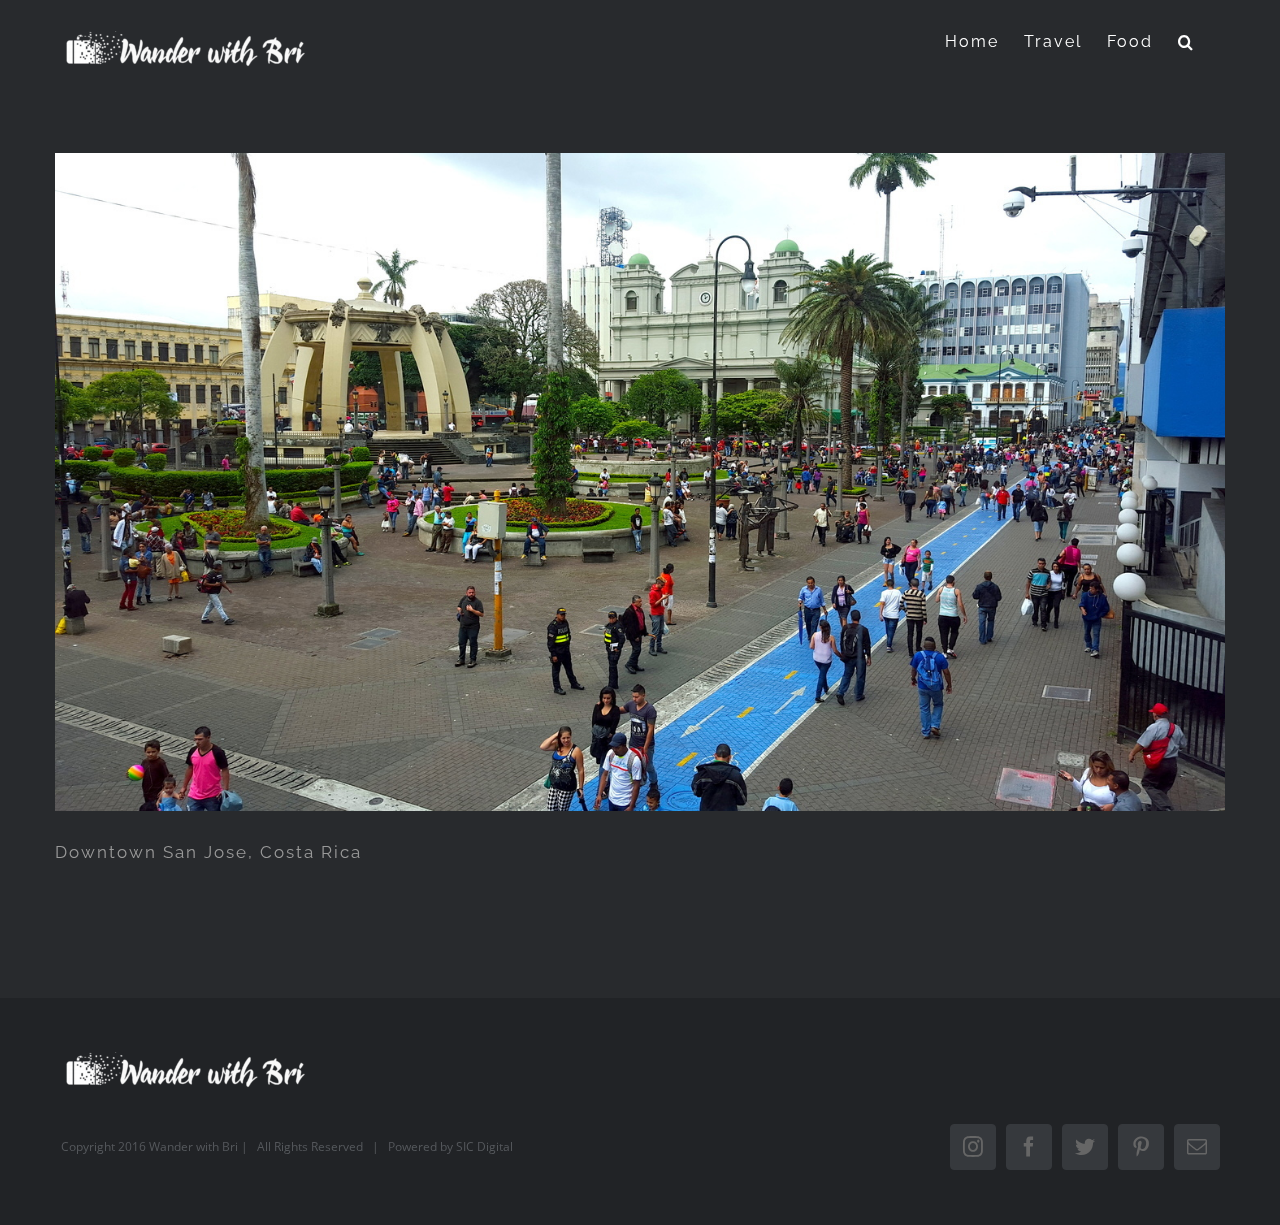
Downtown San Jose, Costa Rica (208, 852)
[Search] (1186, 41)
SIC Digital (484, 1146)
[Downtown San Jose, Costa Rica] (640, 482)
